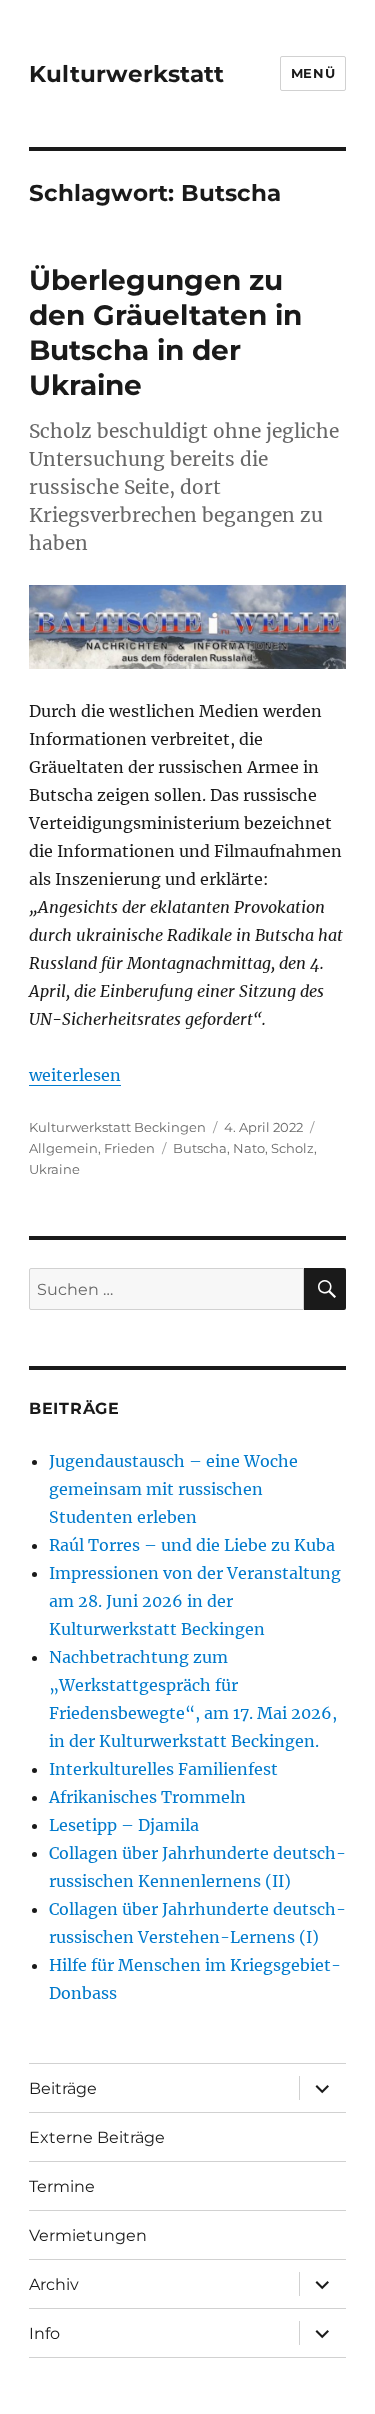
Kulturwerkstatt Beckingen (117, 1127)
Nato (249, 1148)
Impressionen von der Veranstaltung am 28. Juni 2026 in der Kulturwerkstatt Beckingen (195, 1601)
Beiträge (63, 2088)
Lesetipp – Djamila (124, 1825)
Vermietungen (88, 2235)
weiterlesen (75, 1075)
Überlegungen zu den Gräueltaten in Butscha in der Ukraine (165, 332)
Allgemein (63, 1148)
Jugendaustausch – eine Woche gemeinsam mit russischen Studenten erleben (173, 1489)
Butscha (200, 1148)
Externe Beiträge (97, 2137)
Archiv (54, 2284)
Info (44, 2333)
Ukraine (54, 1169)
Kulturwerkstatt (126, 74)
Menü (313, 73)
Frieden (129, 1148)
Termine (62, 2186)
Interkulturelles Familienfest (163, 1769)
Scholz (292, 1148)
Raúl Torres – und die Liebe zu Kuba (192, 1545)
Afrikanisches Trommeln (147, 1797)
